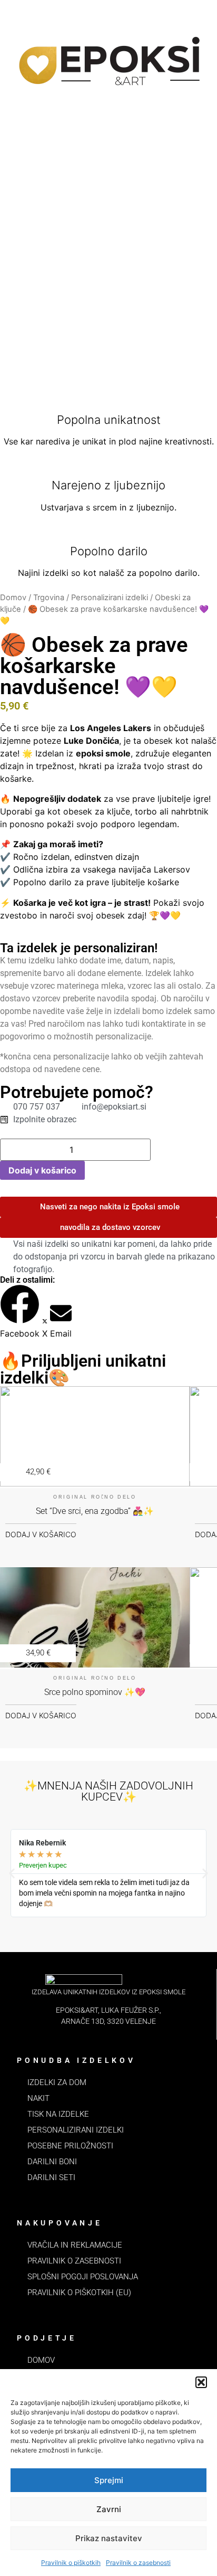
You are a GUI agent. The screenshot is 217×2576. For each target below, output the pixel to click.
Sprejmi (109, 2480)
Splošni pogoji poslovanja (83, 2277)
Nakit (38, 2098)
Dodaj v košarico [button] (41, 1534)
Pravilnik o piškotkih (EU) (79, 2293)
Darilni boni (52, 2162)
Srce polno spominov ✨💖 (95, 1692)
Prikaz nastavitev (109, 2538)
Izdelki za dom (57, 2082)
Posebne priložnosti (70, 2146)
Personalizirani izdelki (110, 598)
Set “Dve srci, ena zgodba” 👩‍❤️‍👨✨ (95, 1511)
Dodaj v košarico (42, 1170)
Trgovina (49, 598)
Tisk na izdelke (58, 2114)
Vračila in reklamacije (75, 2245)
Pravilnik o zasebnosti (138, 2563)
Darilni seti (51, 2177)
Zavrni (109, 2509)
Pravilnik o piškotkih (71, 2563)
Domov (13, 598)
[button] (201, 2382)
